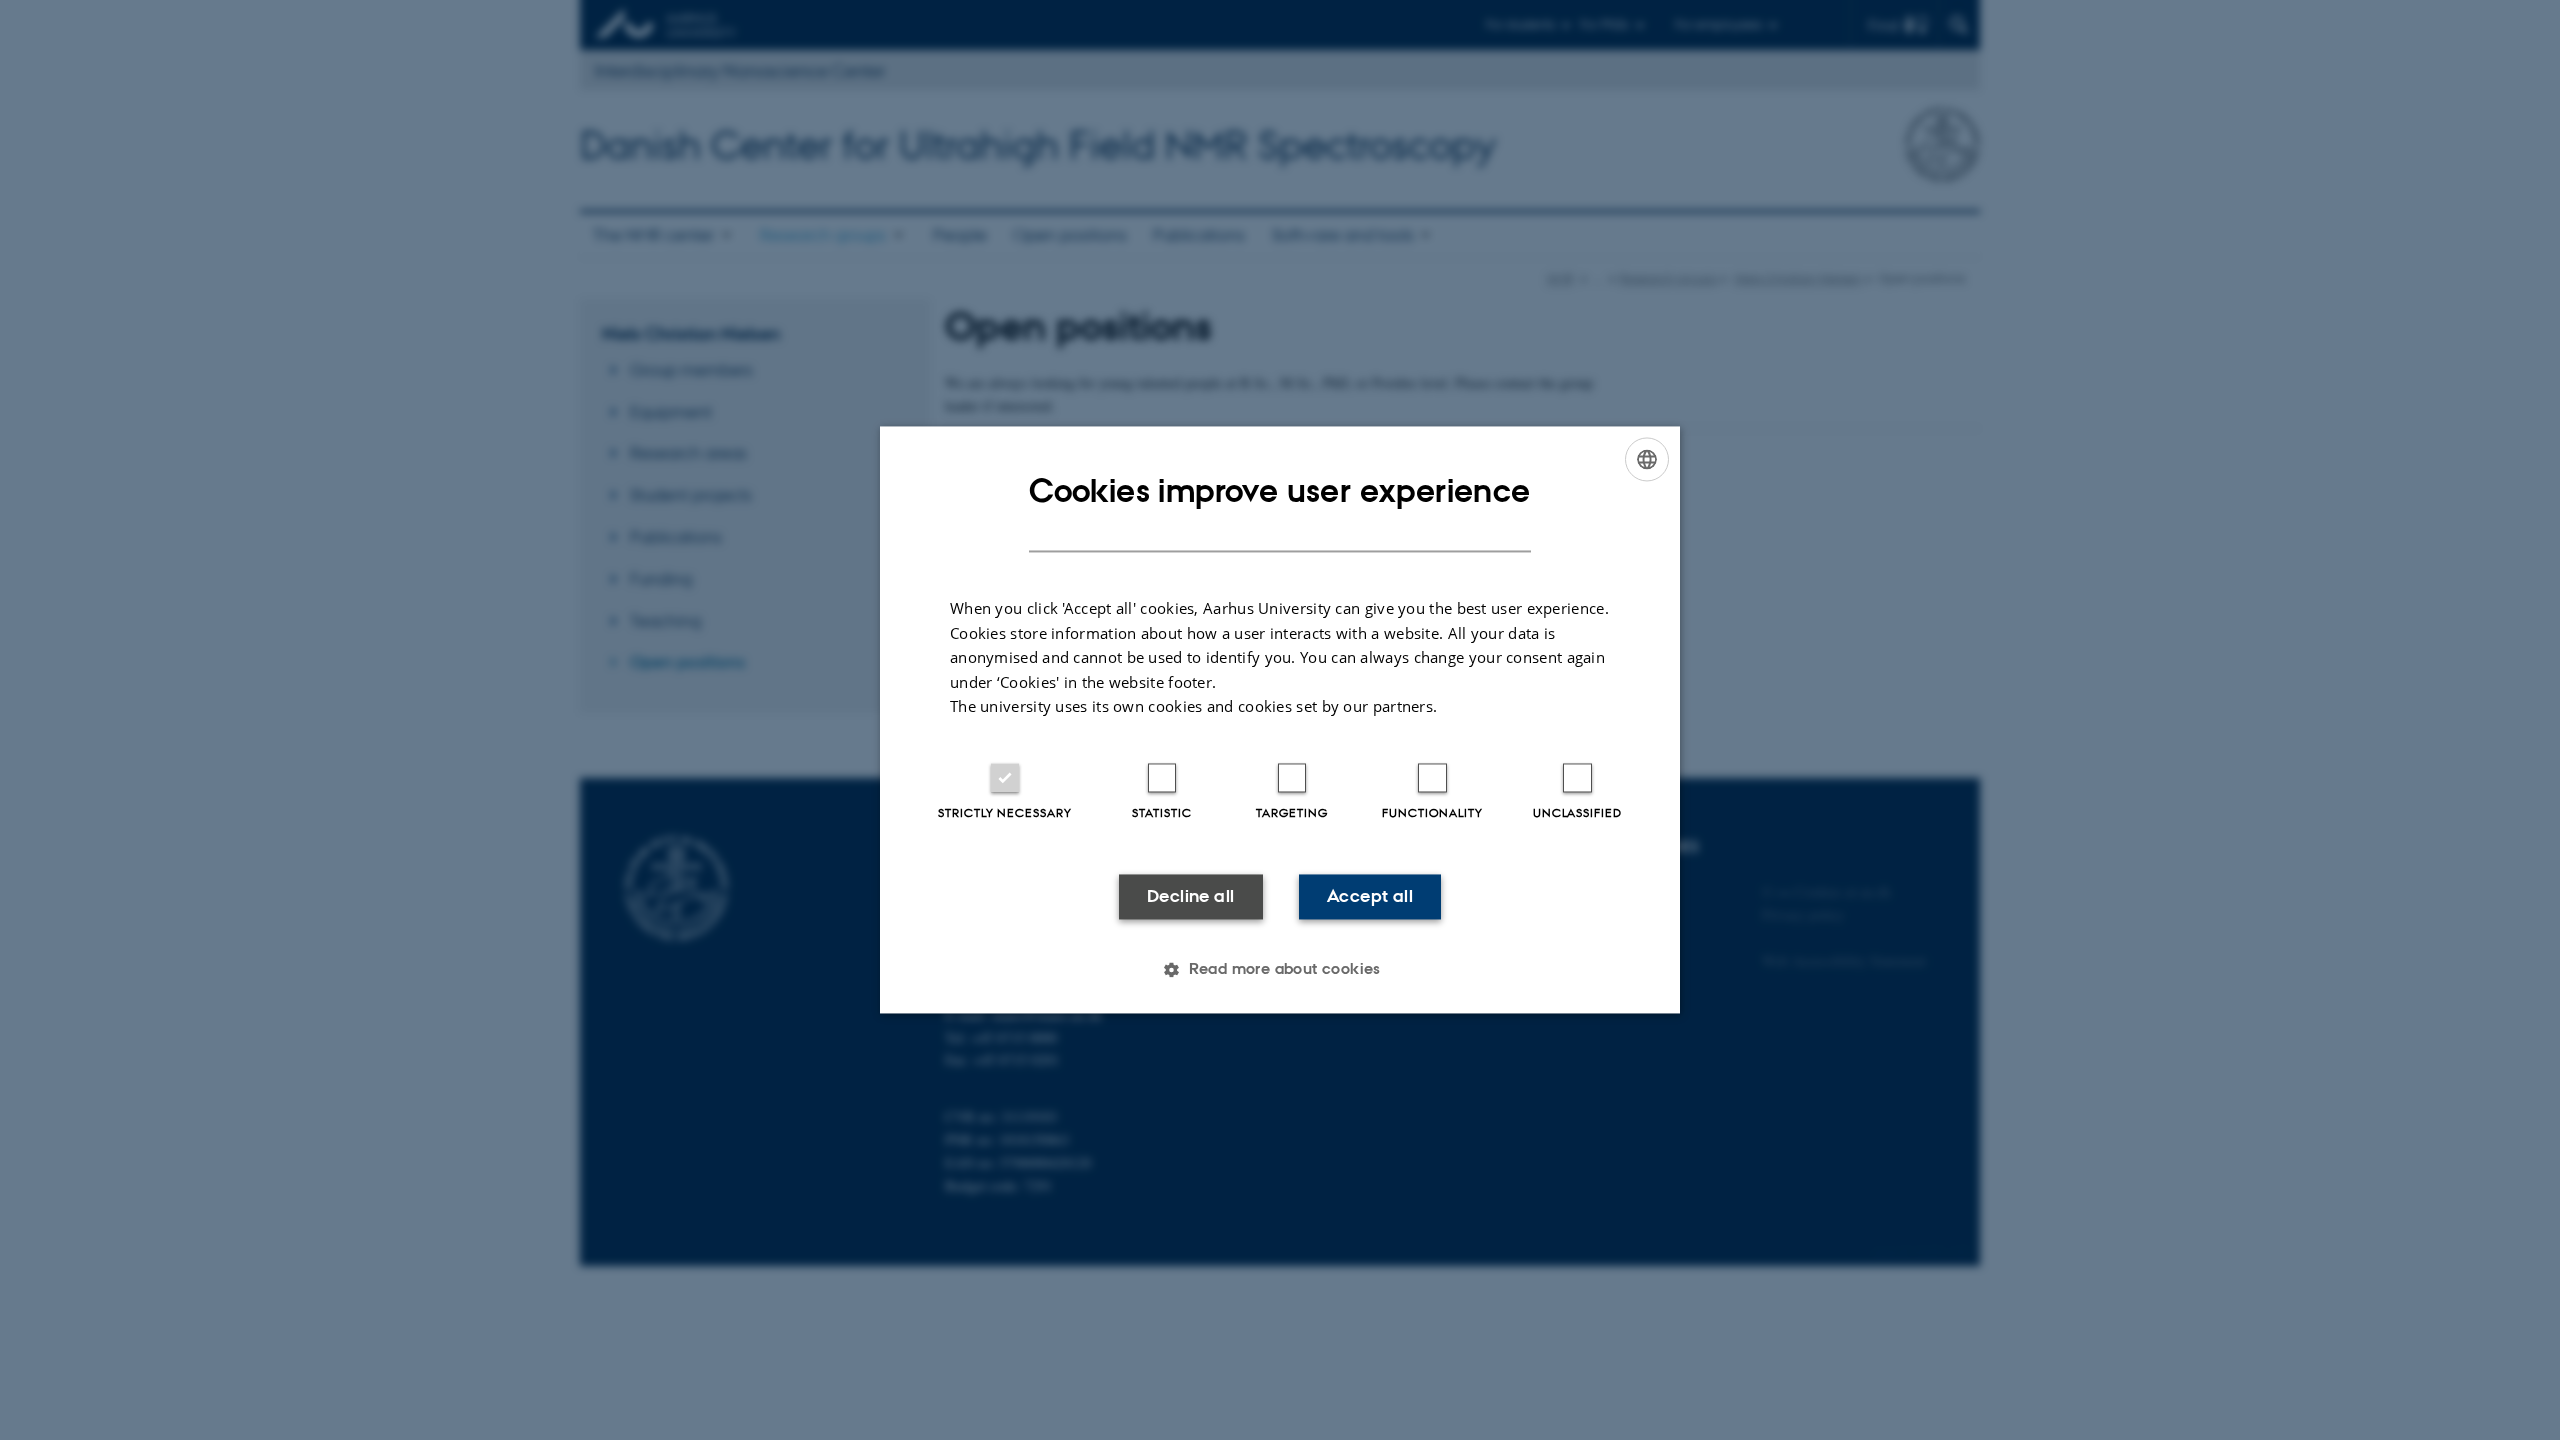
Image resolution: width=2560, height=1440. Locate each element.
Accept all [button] (1370, 896)
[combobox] (1647, 459)
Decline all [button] (1190, 896)
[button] (1280, 970)
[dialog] (1280, 719)
